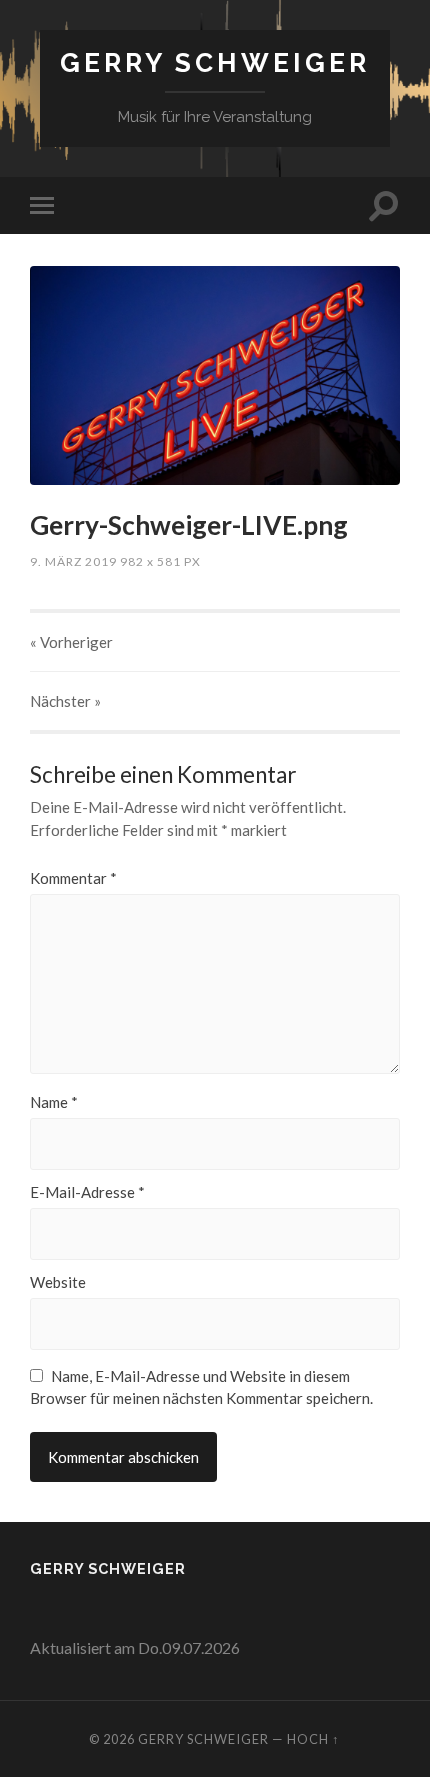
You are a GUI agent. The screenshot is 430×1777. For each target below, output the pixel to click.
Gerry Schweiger (215, 62)
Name (54, 1102)
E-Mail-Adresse (87, 1192)
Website (58, 1282)
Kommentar (73, 878)
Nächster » (65, 701)
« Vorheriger (71, 642)
